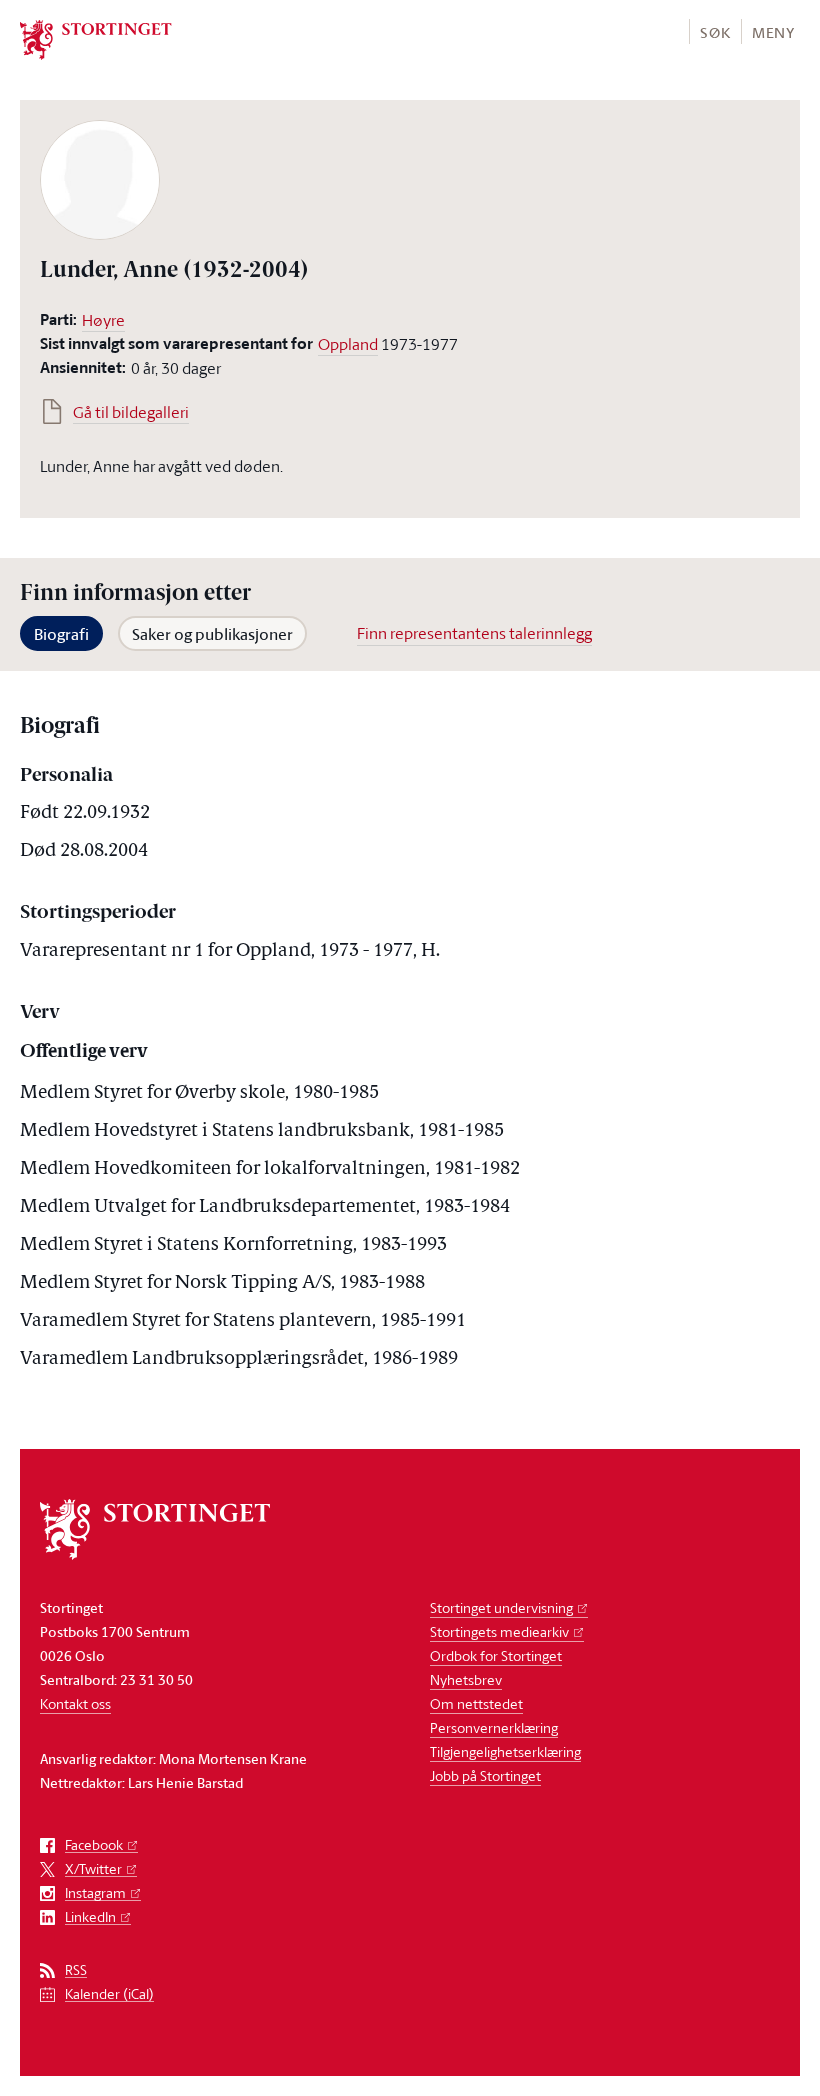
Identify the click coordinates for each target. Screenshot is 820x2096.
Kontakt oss (75, 1703)
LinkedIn (90, 1917)
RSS (76, 1970)
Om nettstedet (476, 1703)
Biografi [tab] (61, 634)
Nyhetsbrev (466, 1679)
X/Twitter (93, 1869)
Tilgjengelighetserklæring (505, 1751)
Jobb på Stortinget (485, 1775)
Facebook (94, 1845)
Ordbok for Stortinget (496, 1655)
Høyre (103, 320)
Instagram (95, 1893)
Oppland (348, 344)
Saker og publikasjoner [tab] (212, 634)
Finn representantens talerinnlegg (474, 633)
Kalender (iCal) (109, 1994)
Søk (715, 32)
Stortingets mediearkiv (499, 1631)
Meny (773, 32)
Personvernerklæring (494, 1727)
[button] (714, 31)
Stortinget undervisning (501, 1607)
